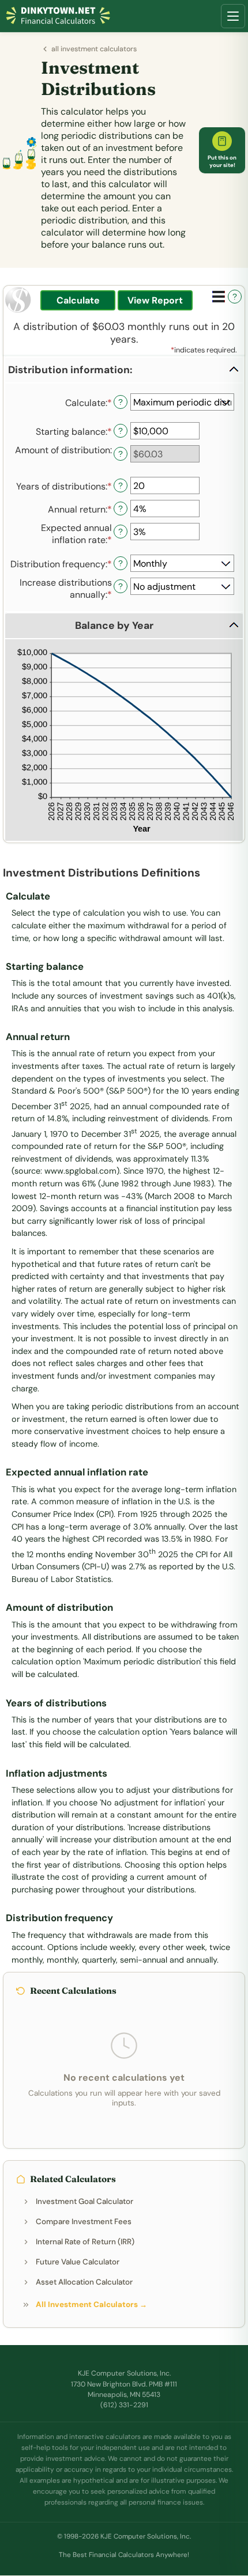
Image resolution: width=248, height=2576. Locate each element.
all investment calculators (94, 49)
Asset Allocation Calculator (84, 2282)
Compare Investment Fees (84, 2222)
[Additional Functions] (219, 297)
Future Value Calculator (78, 2262)
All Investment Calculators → (91, 2304)
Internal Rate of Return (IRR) (85, 2242)
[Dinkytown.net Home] (58, 16)
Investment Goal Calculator (84, 2201)
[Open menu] (233, 16)
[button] (124, 370)
